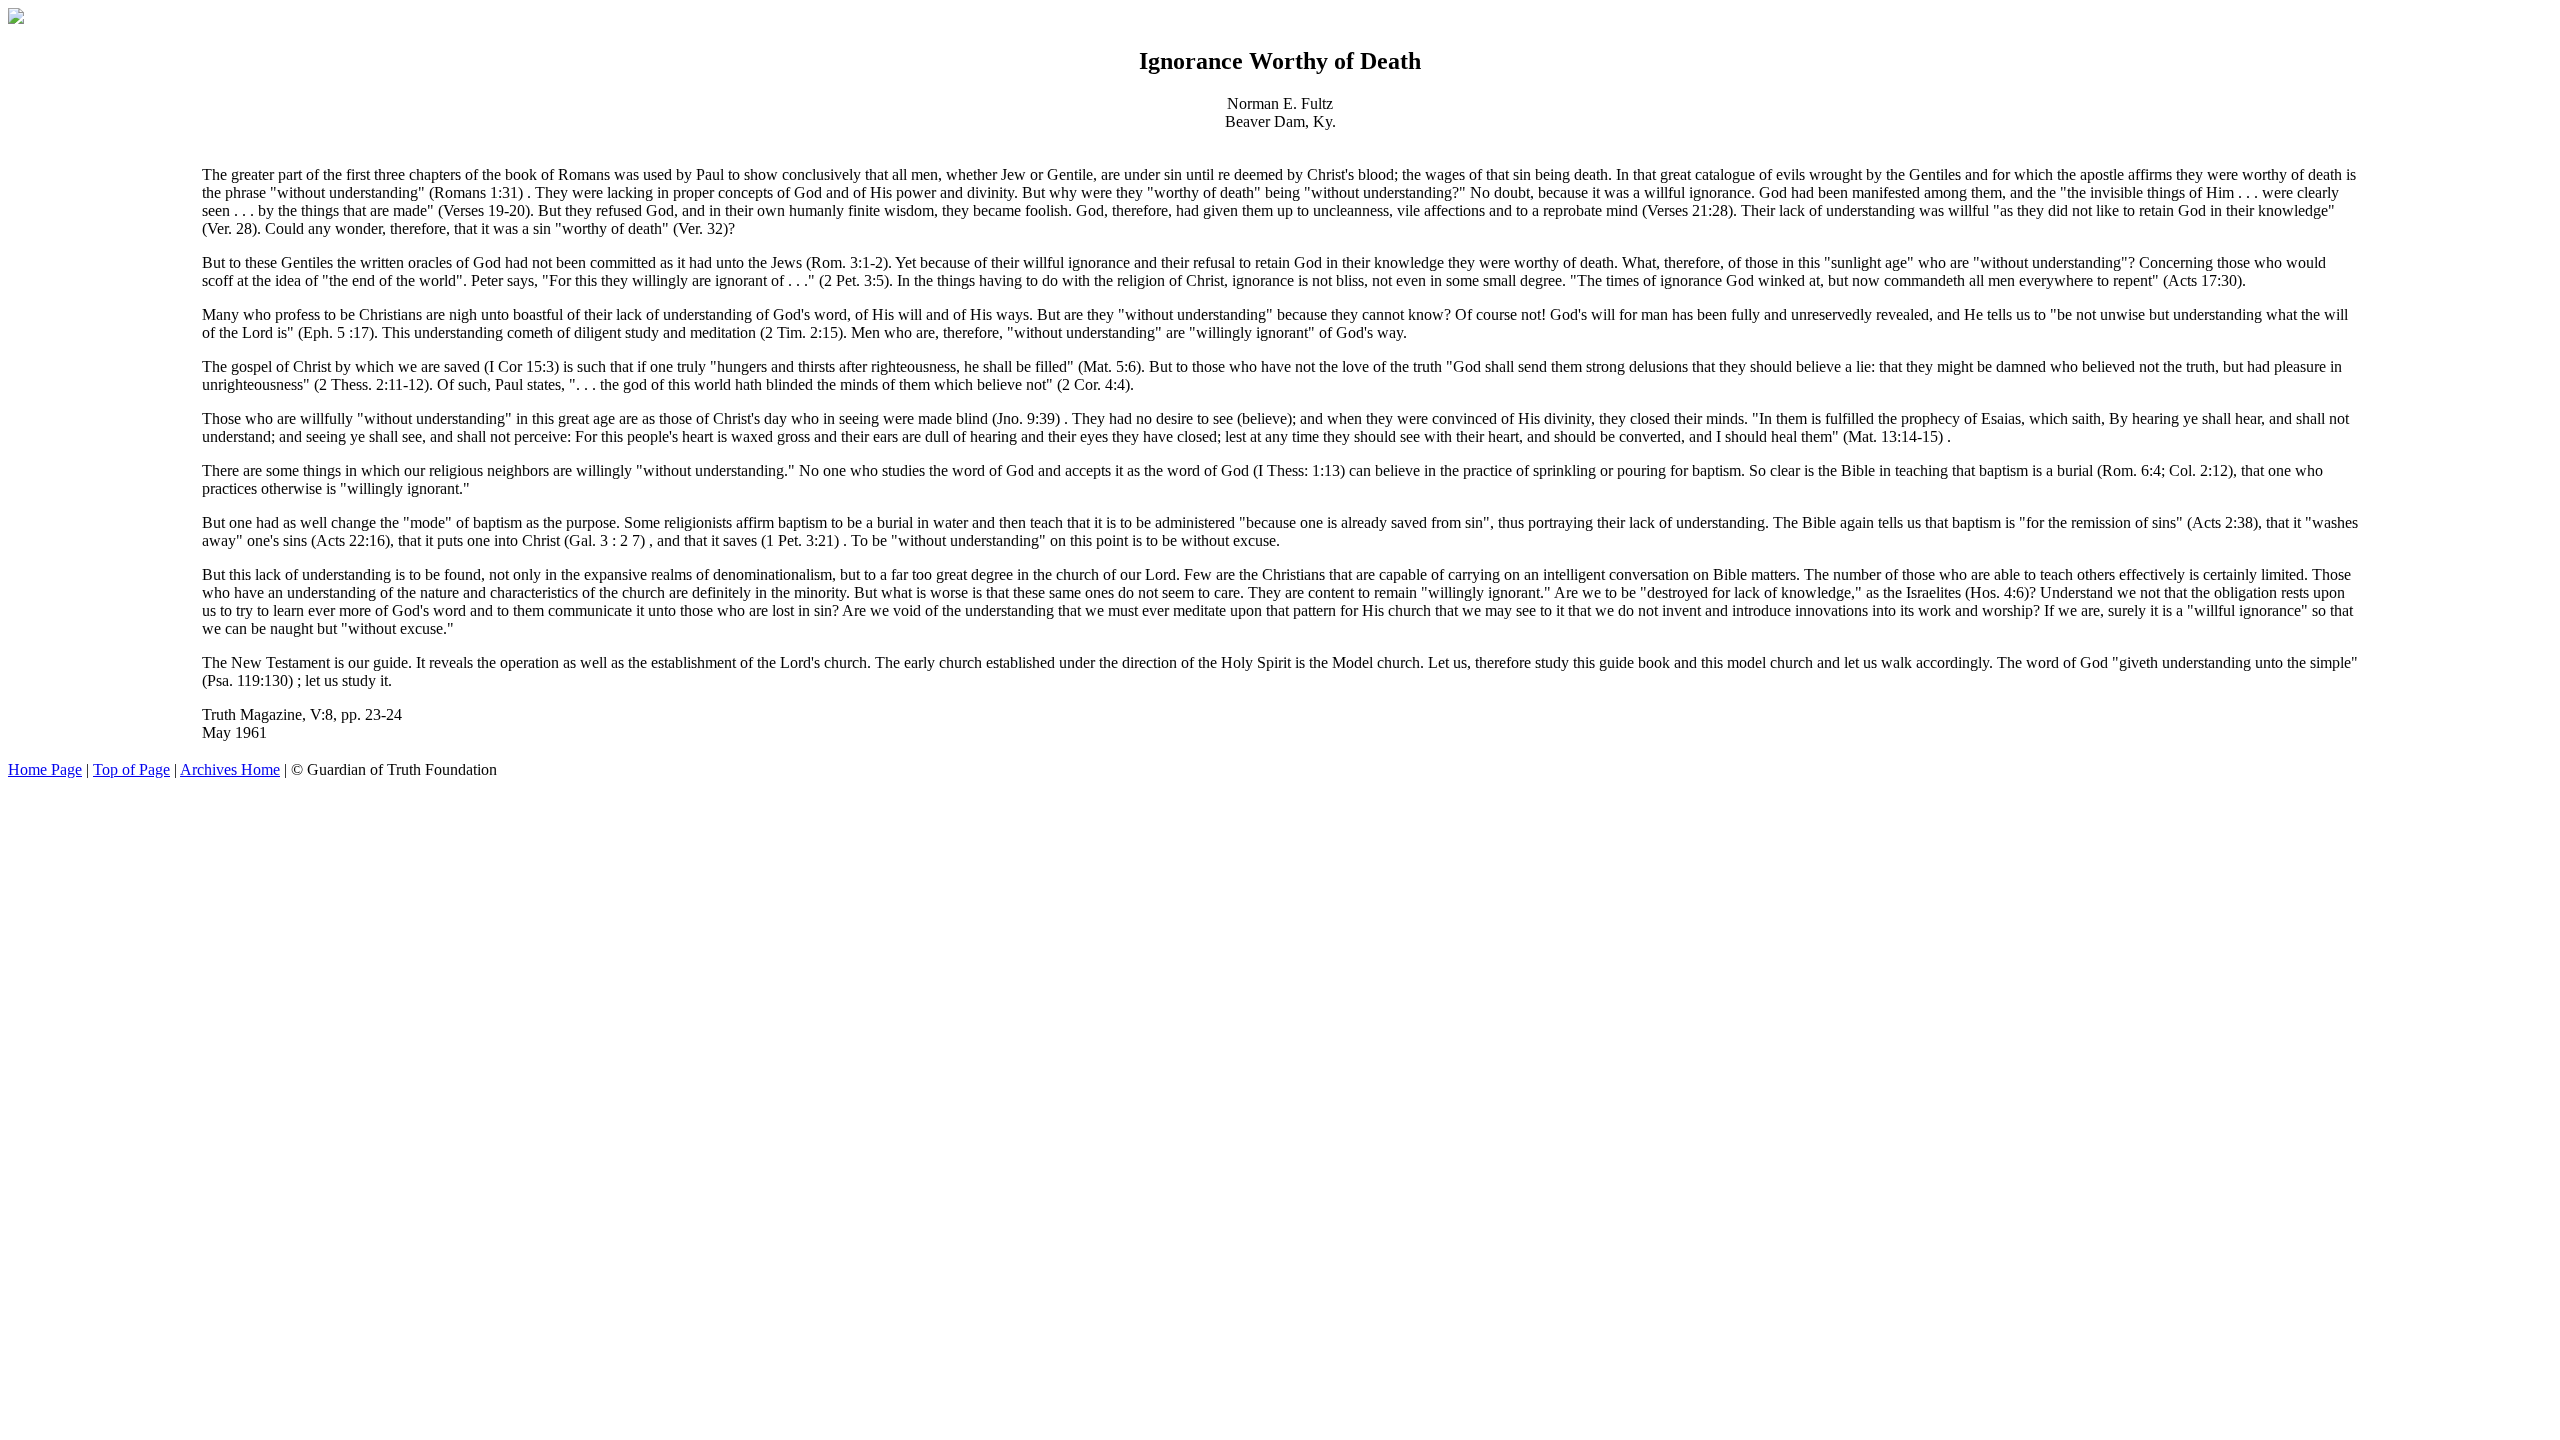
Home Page (45, 769)
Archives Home (230, 769)
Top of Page (131, 769)
